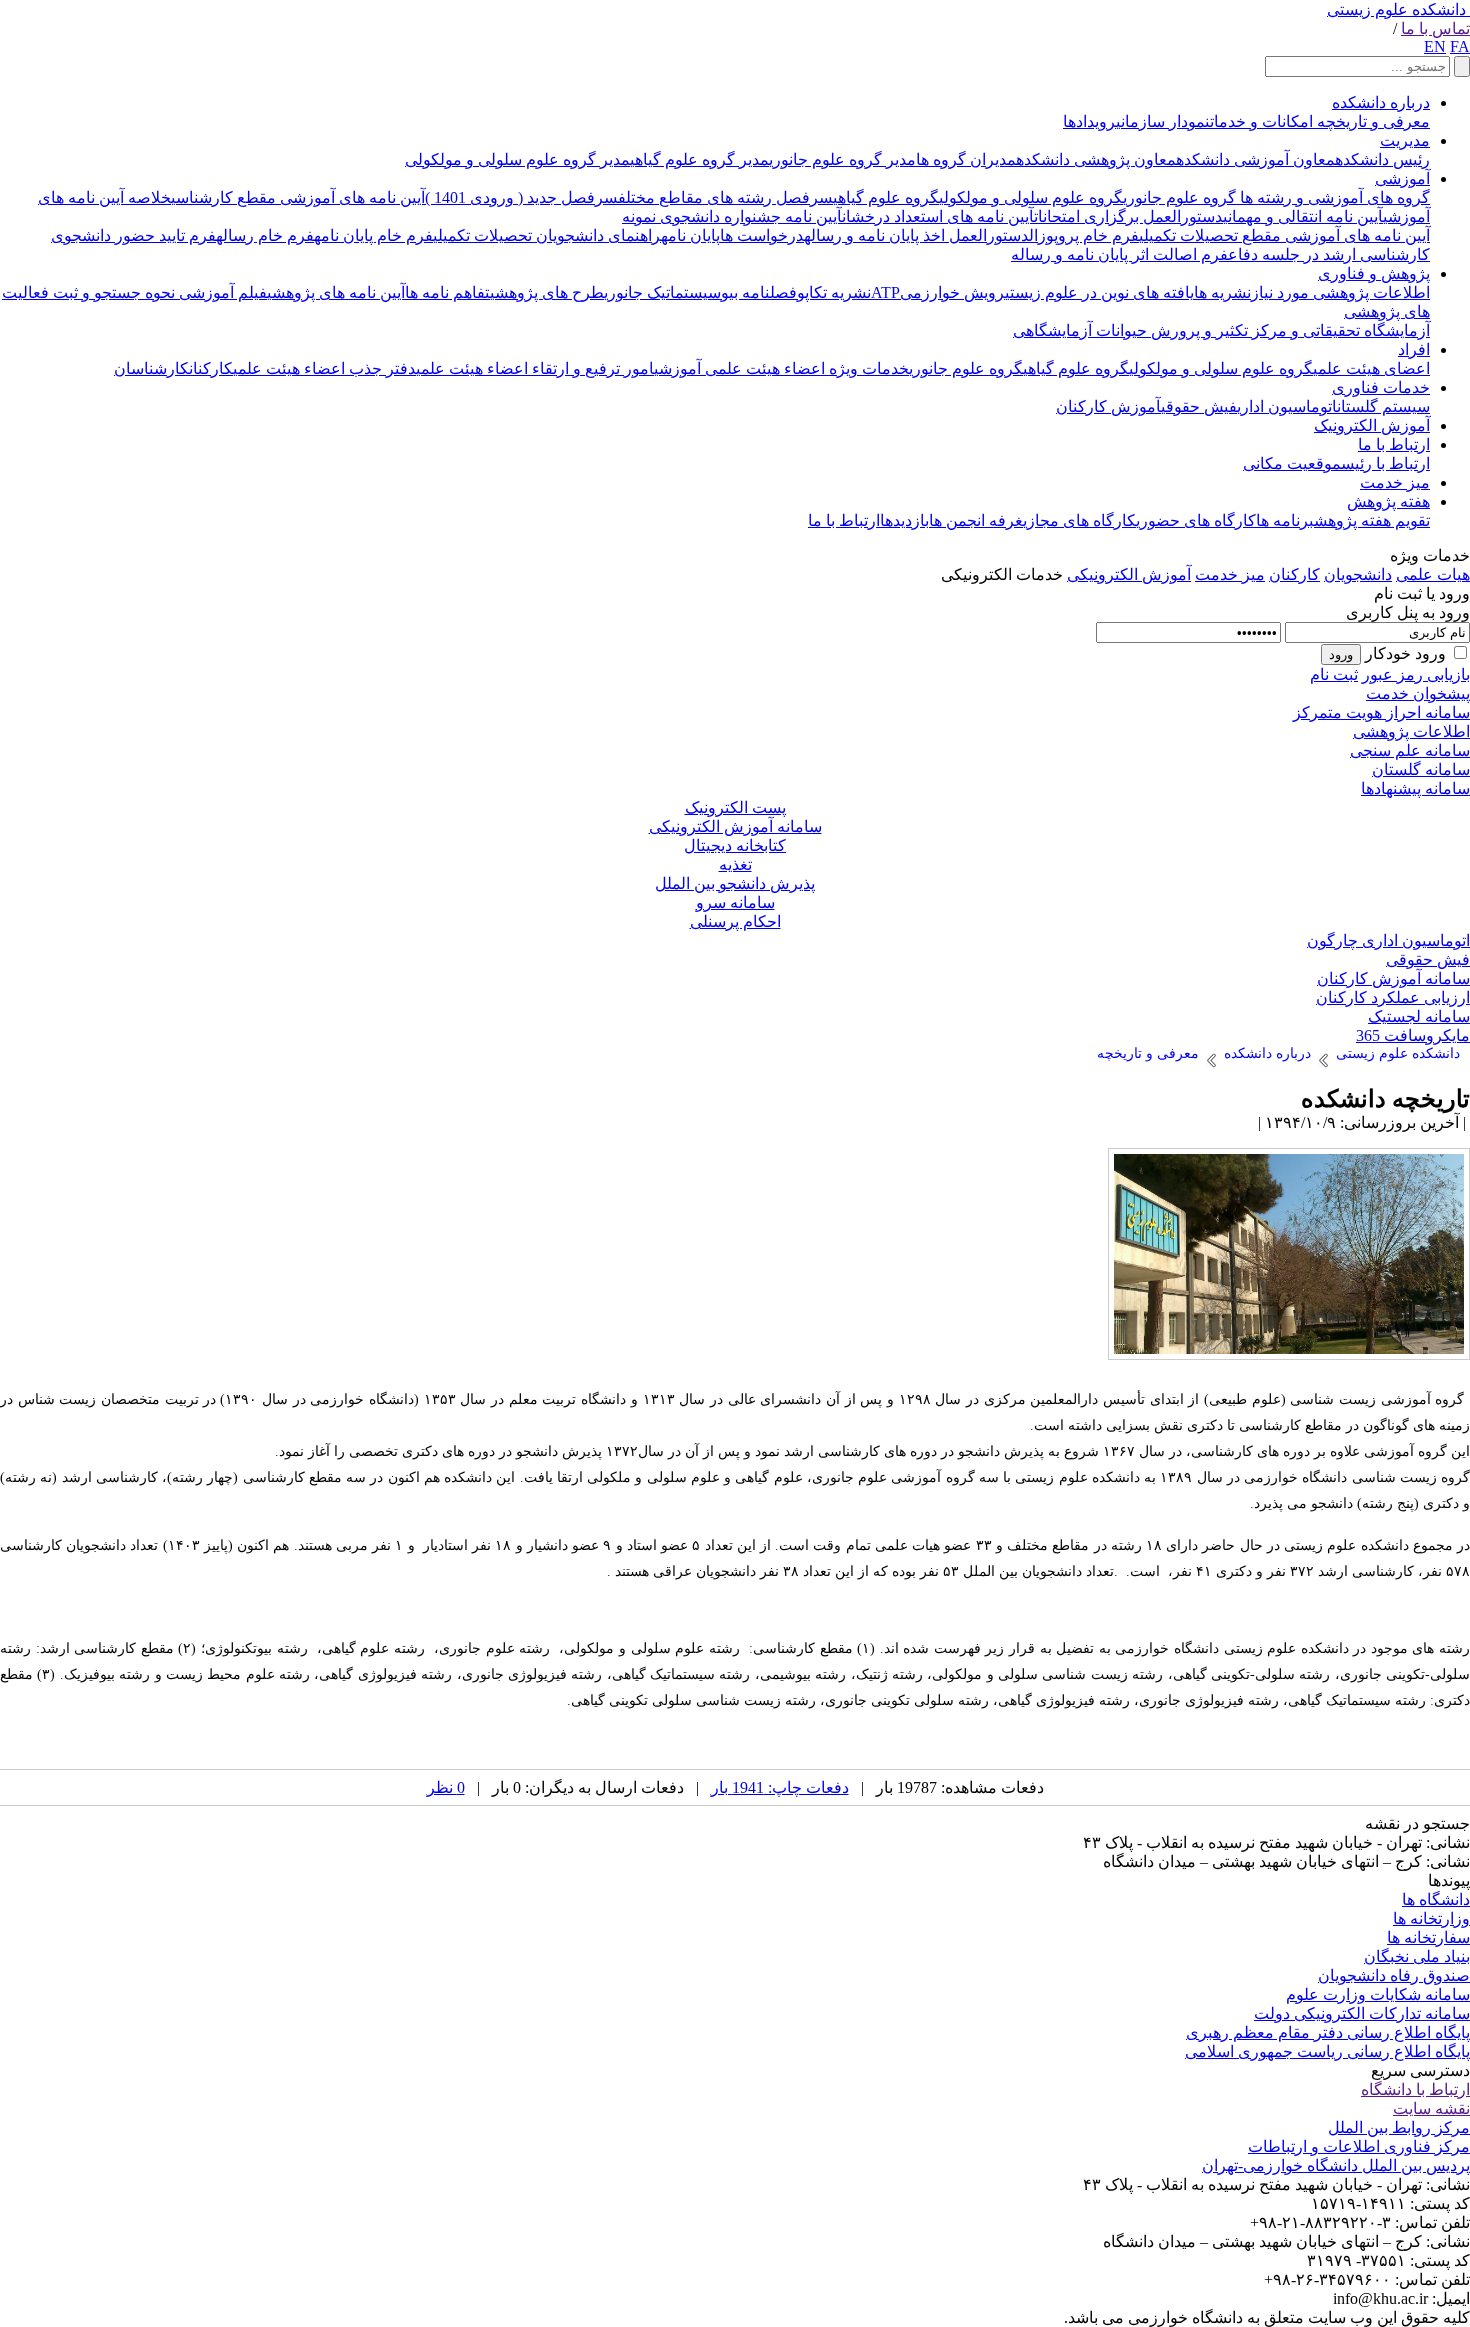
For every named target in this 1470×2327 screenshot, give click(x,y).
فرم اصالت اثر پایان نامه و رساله (1119, 254)
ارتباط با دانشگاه (1415, 2089)
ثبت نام (1334, 674)
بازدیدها (904, 520)
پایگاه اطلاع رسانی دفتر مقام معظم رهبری (1328, 2032)
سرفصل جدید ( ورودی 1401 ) (521, 197)
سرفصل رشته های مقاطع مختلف (725, 197)
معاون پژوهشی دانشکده (1096, 159)
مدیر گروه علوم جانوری (842, 159)
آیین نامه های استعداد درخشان (938, 216)
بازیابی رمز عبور (1416, 674)
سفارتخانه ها (1428, 1937)
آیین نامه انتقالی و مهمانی (1303, 216)
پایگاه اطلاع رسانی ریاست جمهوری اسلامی (1327, 2051)
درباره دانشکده (1381, 102)
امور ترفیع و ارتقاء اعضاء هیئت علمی (535, 368)
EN (1435, 46)
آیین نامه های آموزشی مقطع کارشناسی (298, 197)
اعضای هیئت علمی (1371, 368)
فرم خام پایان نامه (373, 235)
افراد (1414, 349)
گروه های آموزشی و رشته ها (1333, 197)
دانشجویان (1358, 574)
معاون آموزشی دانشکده (1255, 159)
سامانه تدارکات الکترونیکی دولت (1362, 2013)
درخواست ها (762, 235)
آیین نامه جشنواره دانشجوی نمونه (732, 216)
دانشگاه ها (1436, 1899)
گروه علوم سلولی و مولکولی (1031, 197)
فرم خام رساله (265, 235)
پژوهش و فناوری (1374, 273)
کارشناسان (151, 368)
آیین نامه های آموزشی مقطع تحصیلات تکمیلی (1284, 235)
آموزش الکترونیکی (1129, 574)
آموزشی (1402, 178)
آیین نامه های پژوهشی (336, 292)
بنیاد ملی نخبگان (1417, 1956)
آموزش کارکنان (1108, 406)
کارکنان (211, 368)
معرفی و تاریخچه (1371, 121)
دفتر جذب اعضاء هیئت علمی (324, 368)
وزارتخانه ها (1431, 1918)
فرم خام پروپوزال (1084, 235)
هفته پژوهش (1388, 501)
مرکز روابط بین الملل (1399, 2127)
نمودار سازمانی (1163, 121)
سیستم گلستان (1383, 406)
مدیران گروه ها (966, 159)
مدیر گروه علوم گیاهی (699, 159)
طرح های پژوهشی (547, 292)
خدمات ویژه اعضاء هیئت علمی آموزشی (781, 368)
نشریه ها (1222, 292)
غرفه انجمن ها (976, 520)
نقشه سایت (1431, 2108)
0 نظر (446, 1787)
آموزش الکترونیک (1372, 425)
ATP (885, 292)
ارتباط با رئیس (1385, 463)
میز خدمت (1395, 482)
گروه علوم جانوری (1179, 197)
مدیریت (1405, 140)
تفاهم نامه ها (447, 292)
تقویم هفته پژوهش (1372, 520)
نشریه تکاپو (834, 292)
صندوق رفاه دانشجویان (1394, 1975)
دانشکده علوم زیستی (1396, 9)
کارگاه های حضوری (1196, 520)
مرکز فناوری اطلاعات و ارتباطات (1359, 2146)
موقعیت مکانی (1292, 463)
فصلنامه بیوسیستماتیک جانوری (700, 292)
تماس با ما (1435, 28)
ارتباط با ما (1394, 444)
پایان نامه (690, 235)
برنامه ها (1285, 520)
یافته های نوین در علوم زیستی (1099, 292)
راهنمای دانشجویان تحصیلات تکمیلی (547, 235)
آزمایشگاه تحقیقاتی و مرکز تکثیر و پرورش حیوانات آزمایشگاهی (1221, 330)
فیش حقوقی (1199, 406)
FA (1460, 46)
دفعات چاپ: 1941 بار (780, 1787)
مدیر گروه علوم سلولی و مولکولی (517, 159)
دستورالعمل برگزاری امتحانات (1128, 216)
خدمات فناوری (1381, 387)
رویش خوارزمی (952, 292)
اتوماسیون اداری (1287, 406)
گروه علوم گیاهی (886, 197)
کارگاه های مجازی (1079, 520)
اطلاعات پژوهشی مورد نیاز (1340, 292)
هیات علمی (1433, 574)
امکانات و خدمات (1261, 121)
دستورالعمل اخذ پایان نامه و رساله (916, 235)
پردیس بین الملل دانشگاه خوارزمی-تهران (1336, 2165)
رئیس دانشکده (1382, 159)
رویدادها (1089, 121)
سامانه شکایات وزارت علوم (1378, 1994)
